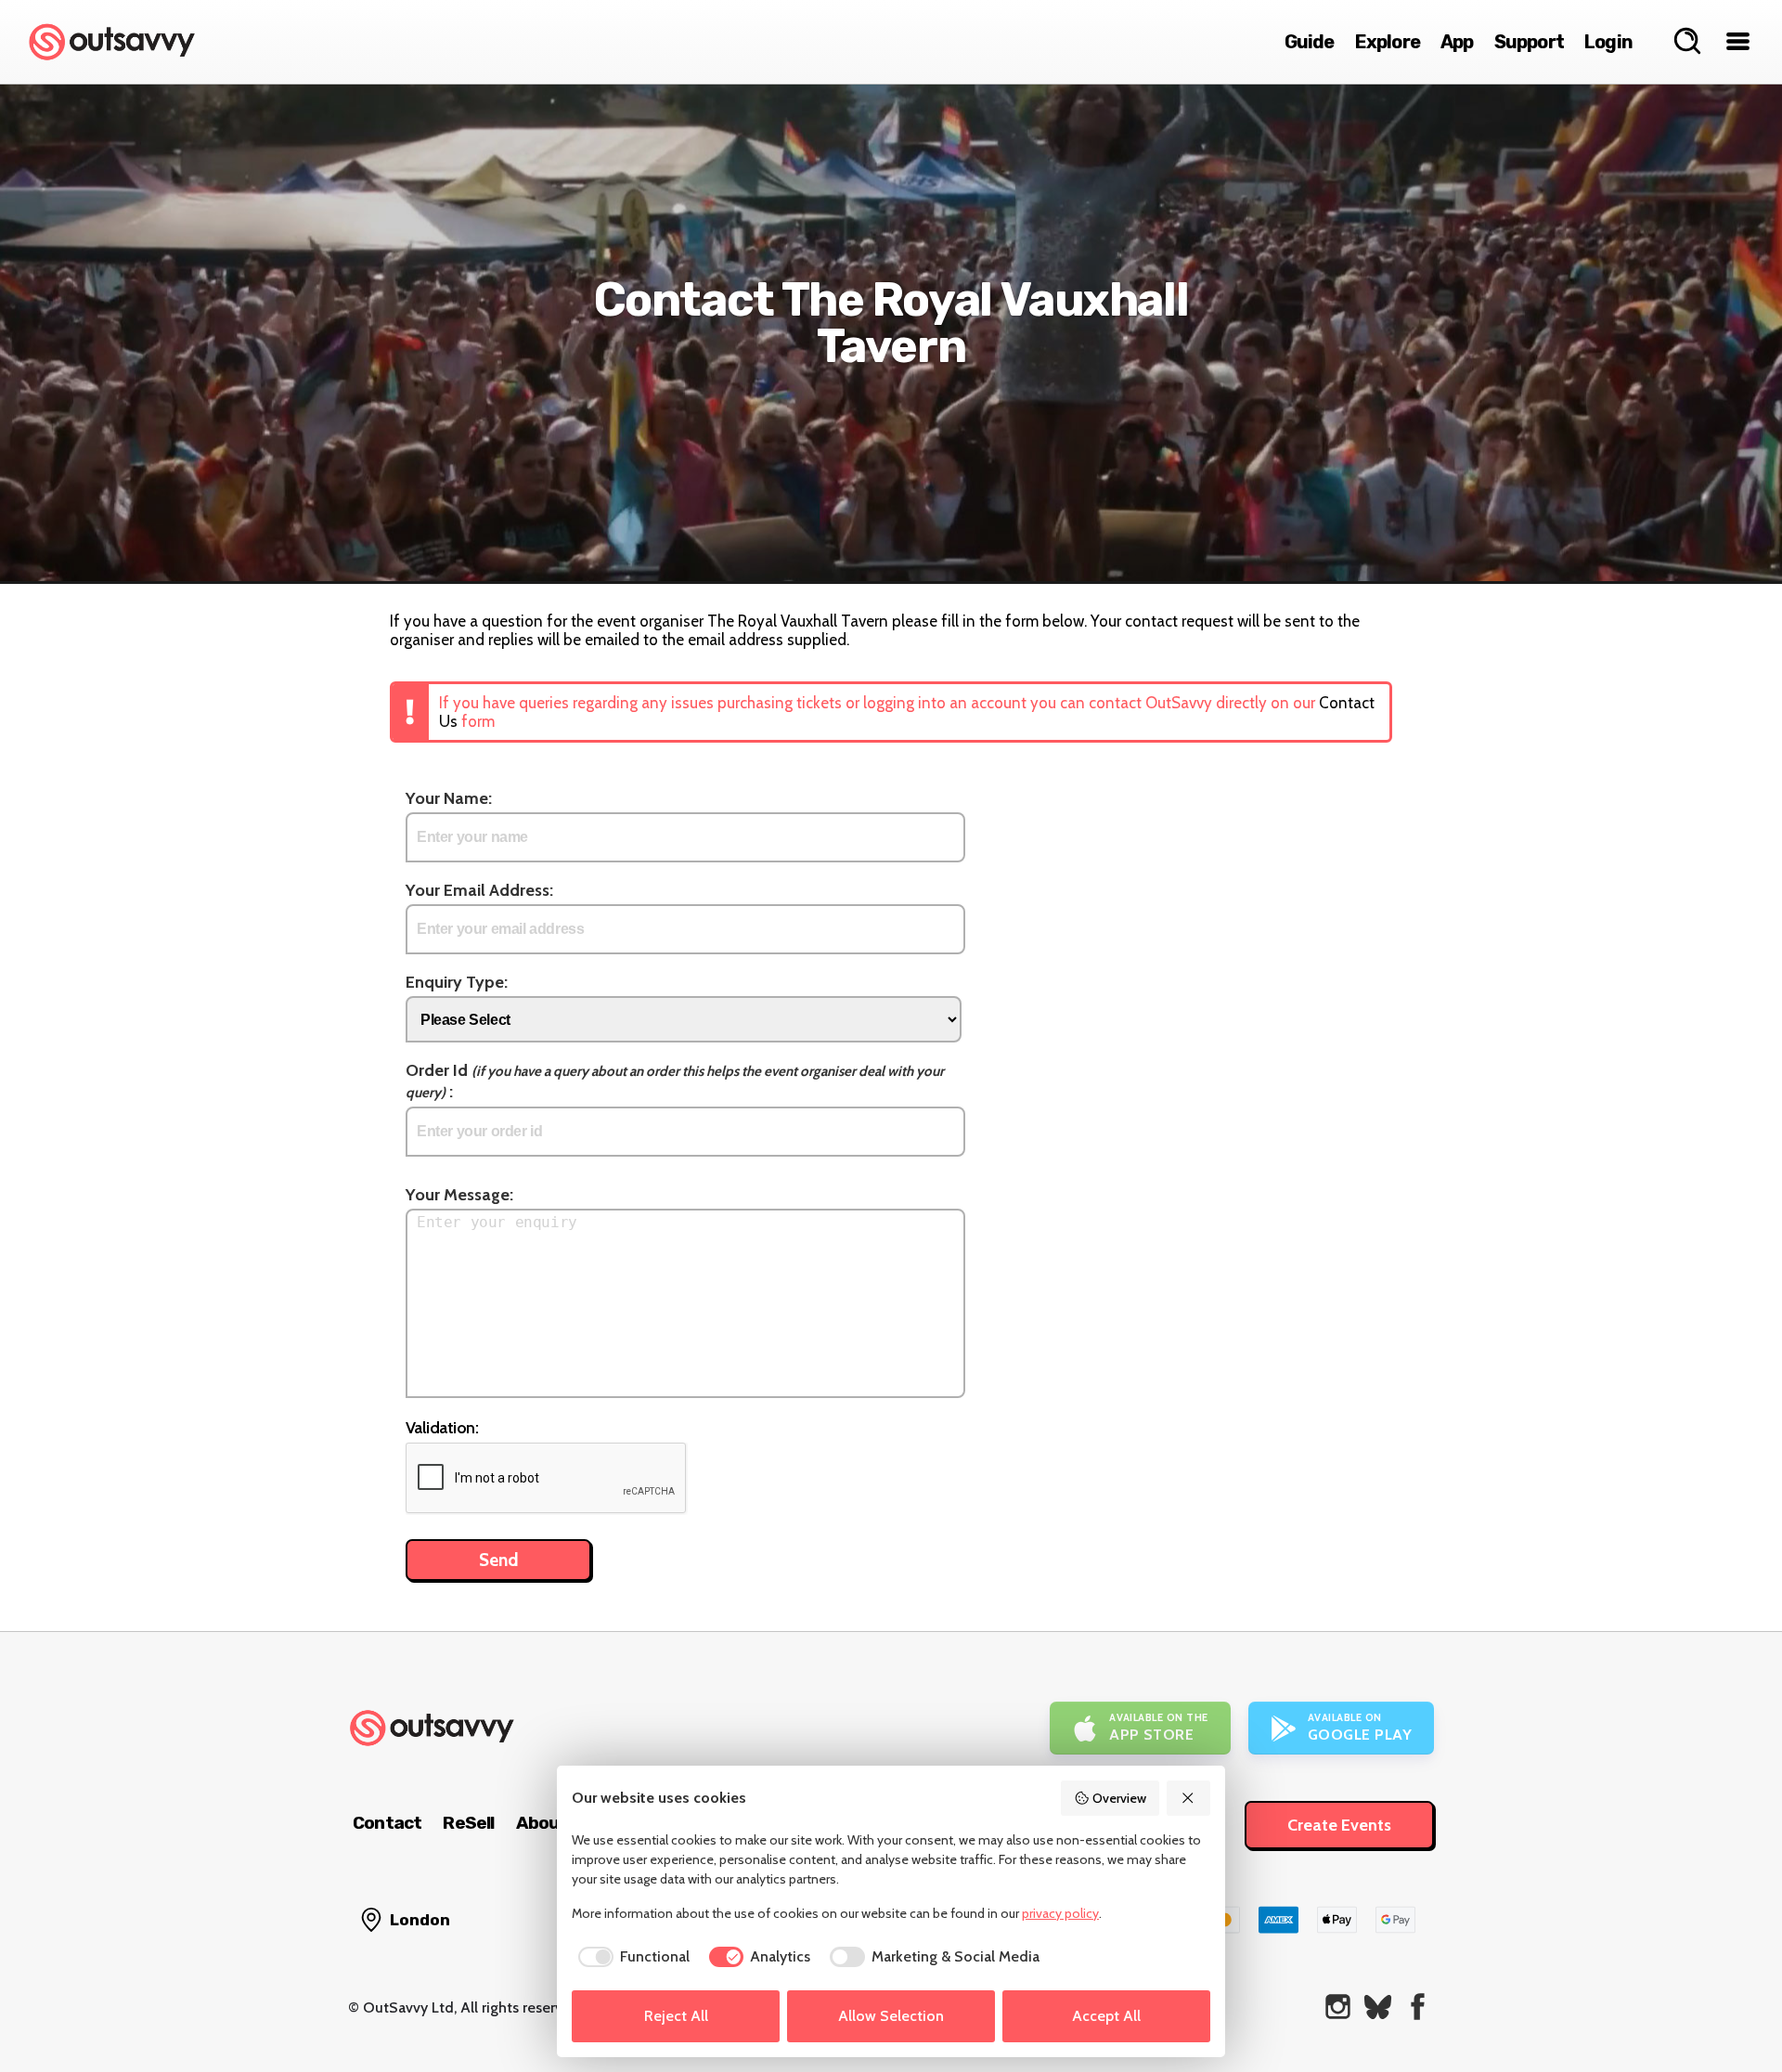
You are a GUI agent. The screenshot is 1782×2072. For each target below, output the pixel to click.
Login (1608, 42)
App (1457, 42)
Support (1529, 42)
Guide (1310, 42)
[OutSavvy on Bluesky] (1378, 2007)
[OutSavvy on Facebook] (1418, 2007)
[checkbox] (631, 1957)
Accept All (1106, 2016)
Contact (387, 1823)
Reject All (676, 2016)
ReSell (468, 1823)
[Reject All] (1189, 1798)
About (542, 1823)
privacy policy (1060, 1913)
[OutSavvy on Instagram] (1338, 2007)
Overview (1119, 1798)
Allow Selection (891, 2016)
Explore (1388, 42)
